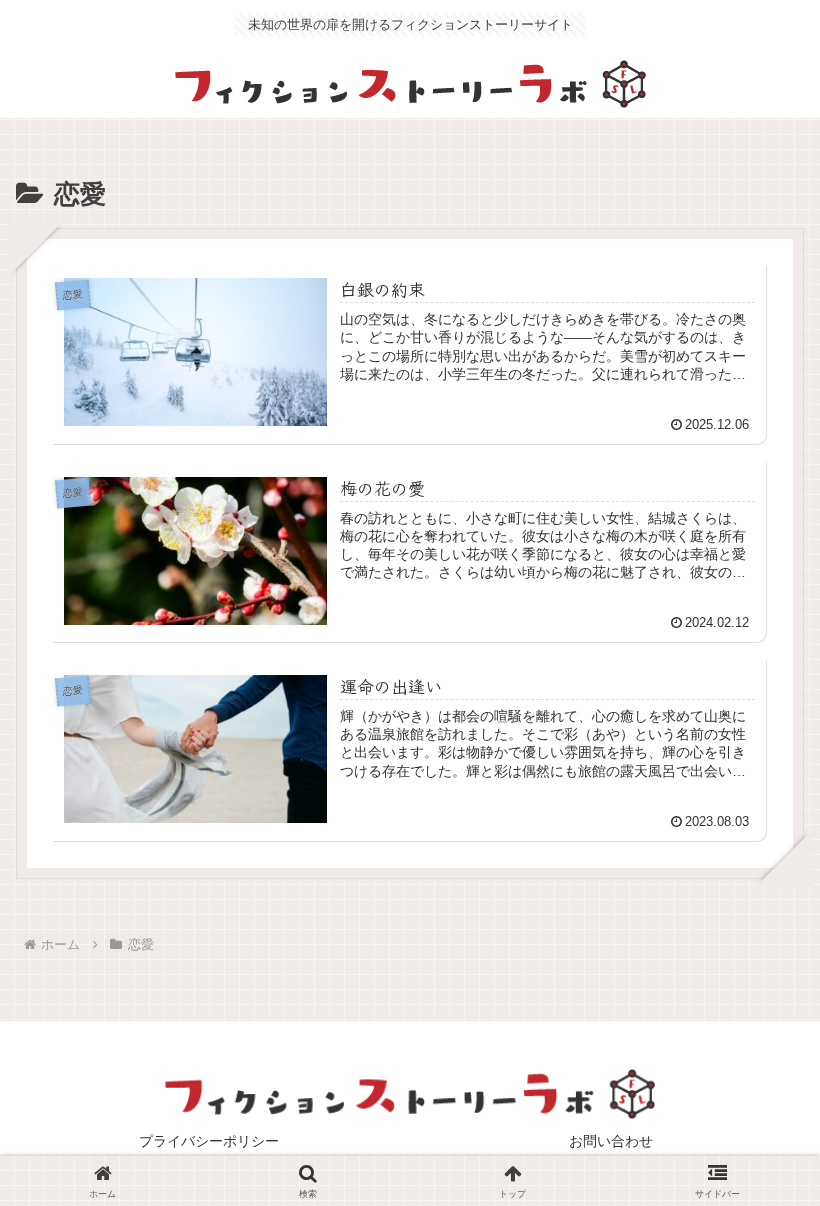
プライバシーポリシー (209, 1141)
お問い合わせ (611, 1141)
